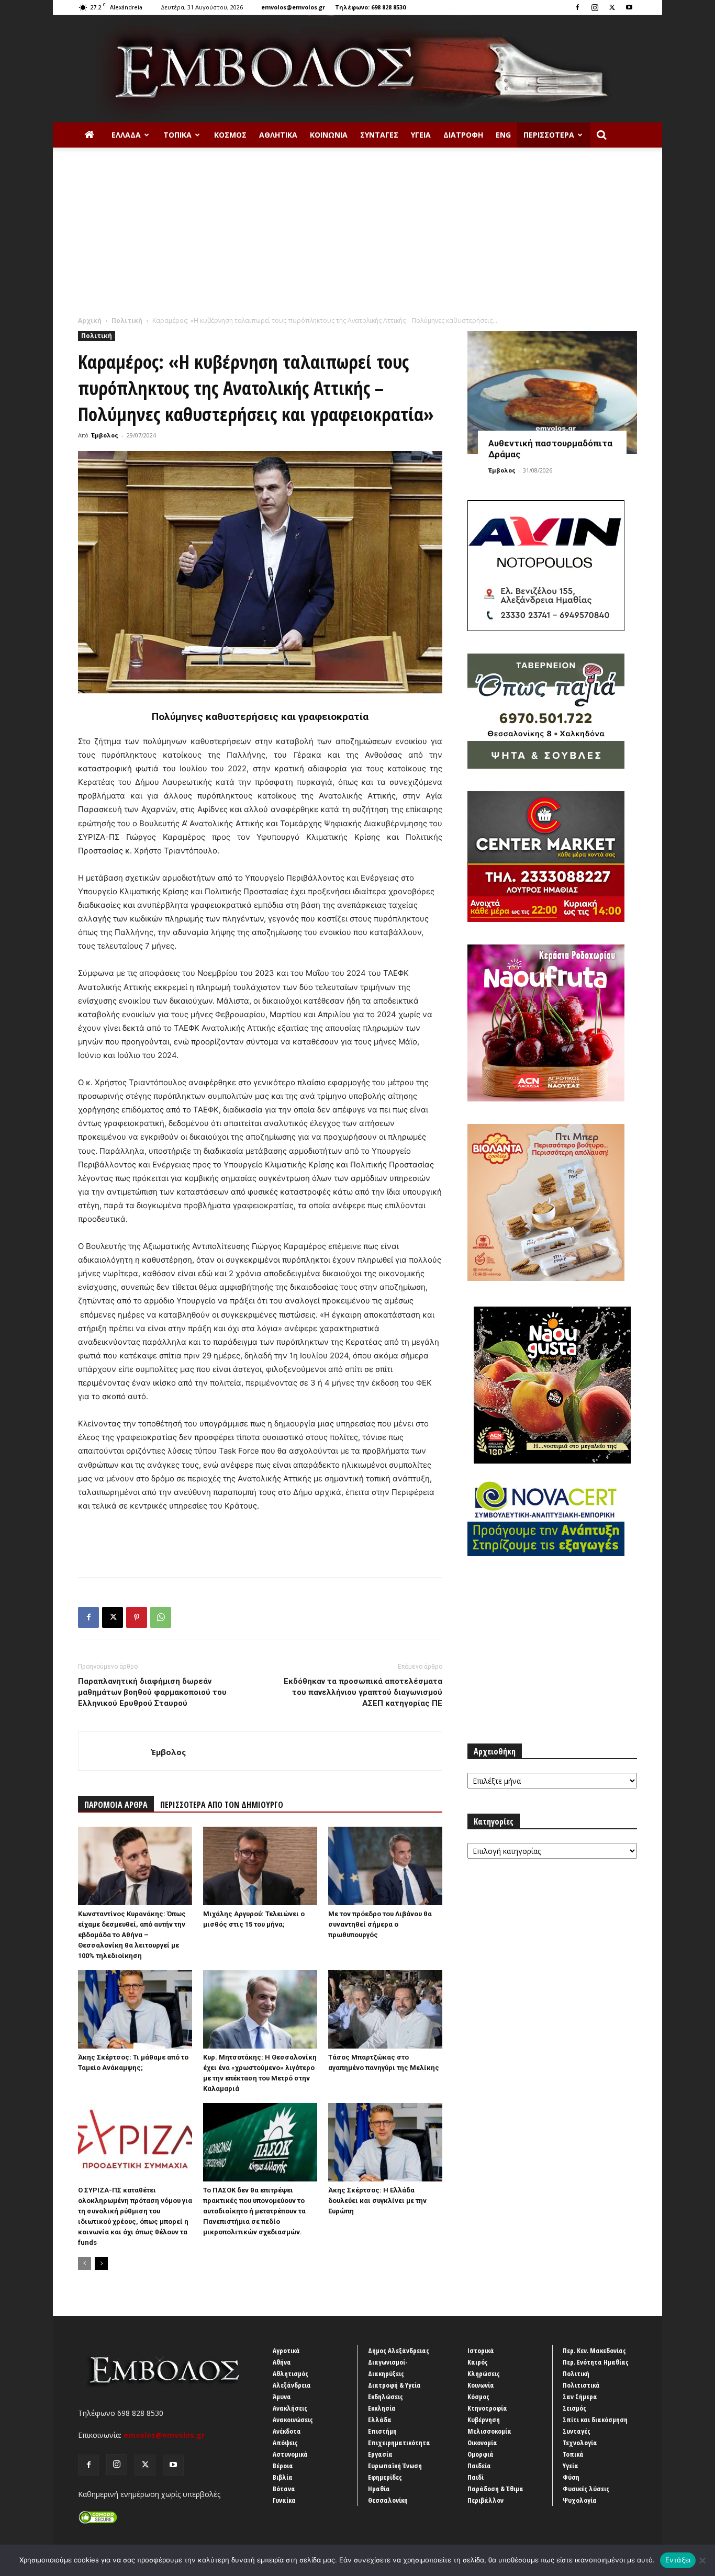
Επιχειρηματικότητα (399, 2443)
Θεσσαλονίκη (388, 2500)
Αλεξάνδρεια (292, 2385)
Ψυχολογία (580, 2500)
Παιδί (476, 2477)
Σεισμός (574, 2408)
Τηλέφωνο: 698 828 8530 (370, 7)
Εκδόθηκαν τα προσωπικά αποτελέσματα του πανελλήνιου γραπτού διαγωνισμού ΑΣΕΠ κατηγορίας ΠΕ (363, 1692)
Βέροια (283, 2466)
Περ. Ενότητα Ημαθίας (596, 2362)
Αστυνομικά (290, 2454)
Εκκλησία (382, 2408)
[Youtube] (629, 7)
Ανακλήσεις (290, 2408)
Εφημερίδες (385, 2477)
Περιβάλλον (485, 2500)
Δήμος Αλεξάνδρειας (399, 2350)
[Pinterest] (137, 1617)
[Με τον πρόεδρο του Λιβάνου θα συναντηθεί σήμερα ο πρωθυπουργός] (385, 1866)
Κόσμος (230, 135)
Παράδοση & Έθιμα (495, 2489)
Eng (503, 135)
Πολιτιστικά (581, 2385)
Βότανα (284, 2489)
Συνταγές (379, 135)
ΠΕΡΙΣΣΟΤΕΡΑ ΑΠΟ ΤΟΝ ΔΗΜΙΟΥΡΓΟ (222, 1805)
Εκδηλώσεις (386, 2397)
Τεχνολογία (580, 2443)
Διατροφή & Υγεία (394, 2385)
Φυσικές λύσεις (586, 2489)
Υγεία (421, 135)
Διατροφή (463, 135)
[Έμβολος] (357, 69)
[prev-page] (85, 2263)
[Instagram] (595, 7)
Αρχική (90, 320)
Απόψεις (285, 2443)
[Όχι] (702, 2560)
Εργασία (380, 2454)
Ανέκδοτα (287, 2431)
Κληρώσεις (484, 2373)
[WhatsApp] (161, 1617)
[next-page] (101, 2263)
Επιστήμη (382, 2431)
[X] (612, 7)
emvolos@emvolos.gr (293, 7)
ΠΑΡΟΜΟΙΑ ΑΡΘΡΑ (116, 1805)
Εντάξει (678, 2560)
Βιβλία (283, 2477)
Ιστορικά (481, 2350)
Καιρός (478, 2362)
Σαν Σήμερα (580, 2397)
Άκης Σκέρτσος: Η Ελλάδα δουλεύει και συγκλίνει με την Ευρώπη (377, 2201)
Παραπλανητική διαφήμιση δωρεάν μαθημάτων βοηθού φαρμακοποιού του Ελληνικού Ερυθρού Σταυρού (152, 1692)
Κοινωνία (329, 135)
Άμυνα (282, 2397)
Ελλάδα (126, 135)
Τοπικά (177, 135)
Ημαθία (379, 2489)
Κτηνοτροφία (487, 2408)
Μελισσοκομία (489, 2431)
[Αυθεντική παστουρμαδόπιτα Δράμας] (552, 393)
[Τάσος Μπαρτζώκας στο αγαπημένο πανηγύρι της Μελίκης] (385, 2009)
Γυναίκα (284, 2500)
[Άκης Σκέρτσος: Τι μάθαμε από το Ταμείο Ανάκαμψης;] (135, 2009)
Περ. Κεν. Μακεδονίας (594, 2350)
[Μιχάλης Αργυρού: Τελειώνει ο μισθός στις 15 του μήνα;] (260, 1866)
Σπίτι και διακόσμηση (595, 2420)
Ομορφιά (481, 2454)
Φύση (571, 2477)
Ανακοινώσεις (293, 2420)
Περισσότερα (549, 135)
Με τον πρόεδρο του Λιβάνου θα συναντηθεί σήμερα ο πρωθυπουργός (380, 1924)
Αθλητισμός (291, 2373)
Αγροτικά (286, 2350)
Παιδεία (479, 2466)
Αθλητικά (278, 135)
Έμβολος (105, 435)
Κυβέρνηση (484, 2420)
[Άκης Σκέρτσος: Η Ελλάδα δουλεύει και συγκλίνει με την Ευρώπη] (385, 2142)
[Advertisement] (357, 237)
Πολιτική (127, 320)
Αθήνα (282, 2362)
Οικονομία (482, 2443)
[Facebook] (577, 7)
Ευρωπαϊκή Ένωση (395, 2466)
